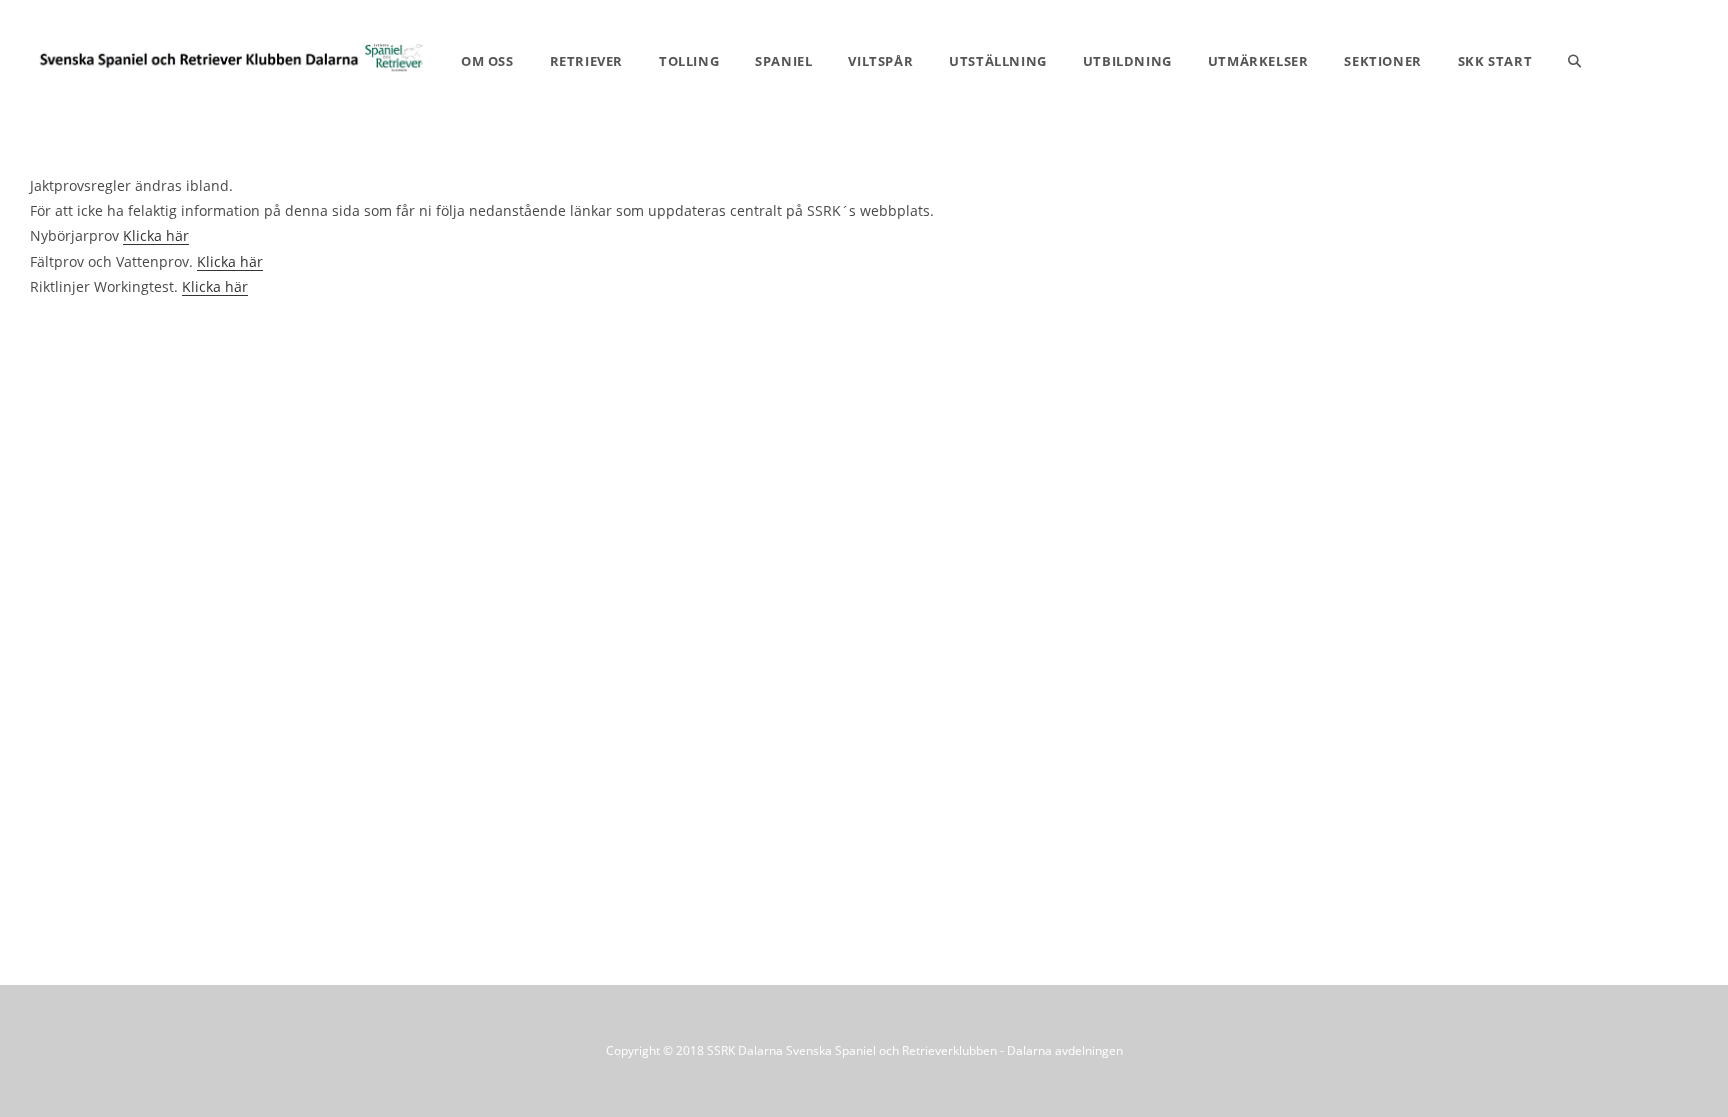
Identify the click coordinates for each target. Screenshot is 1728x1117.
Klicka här (156, 235)
